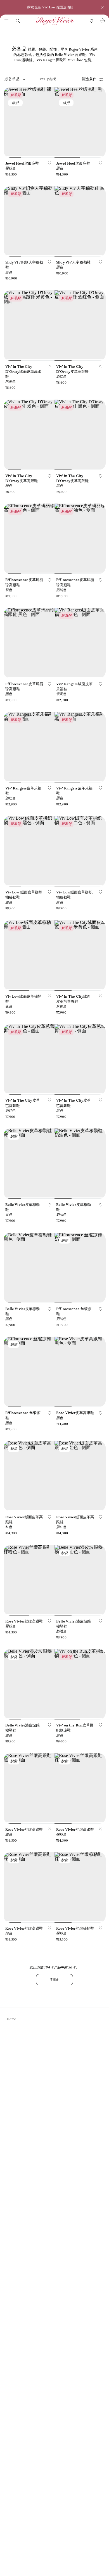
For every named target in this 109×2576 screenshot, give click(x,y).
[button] (6, 21)
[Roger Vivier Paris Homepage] (55, 21)
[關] (103, 7)
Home (11, 2019)
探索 (30, 7)
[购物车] (103, 21)
